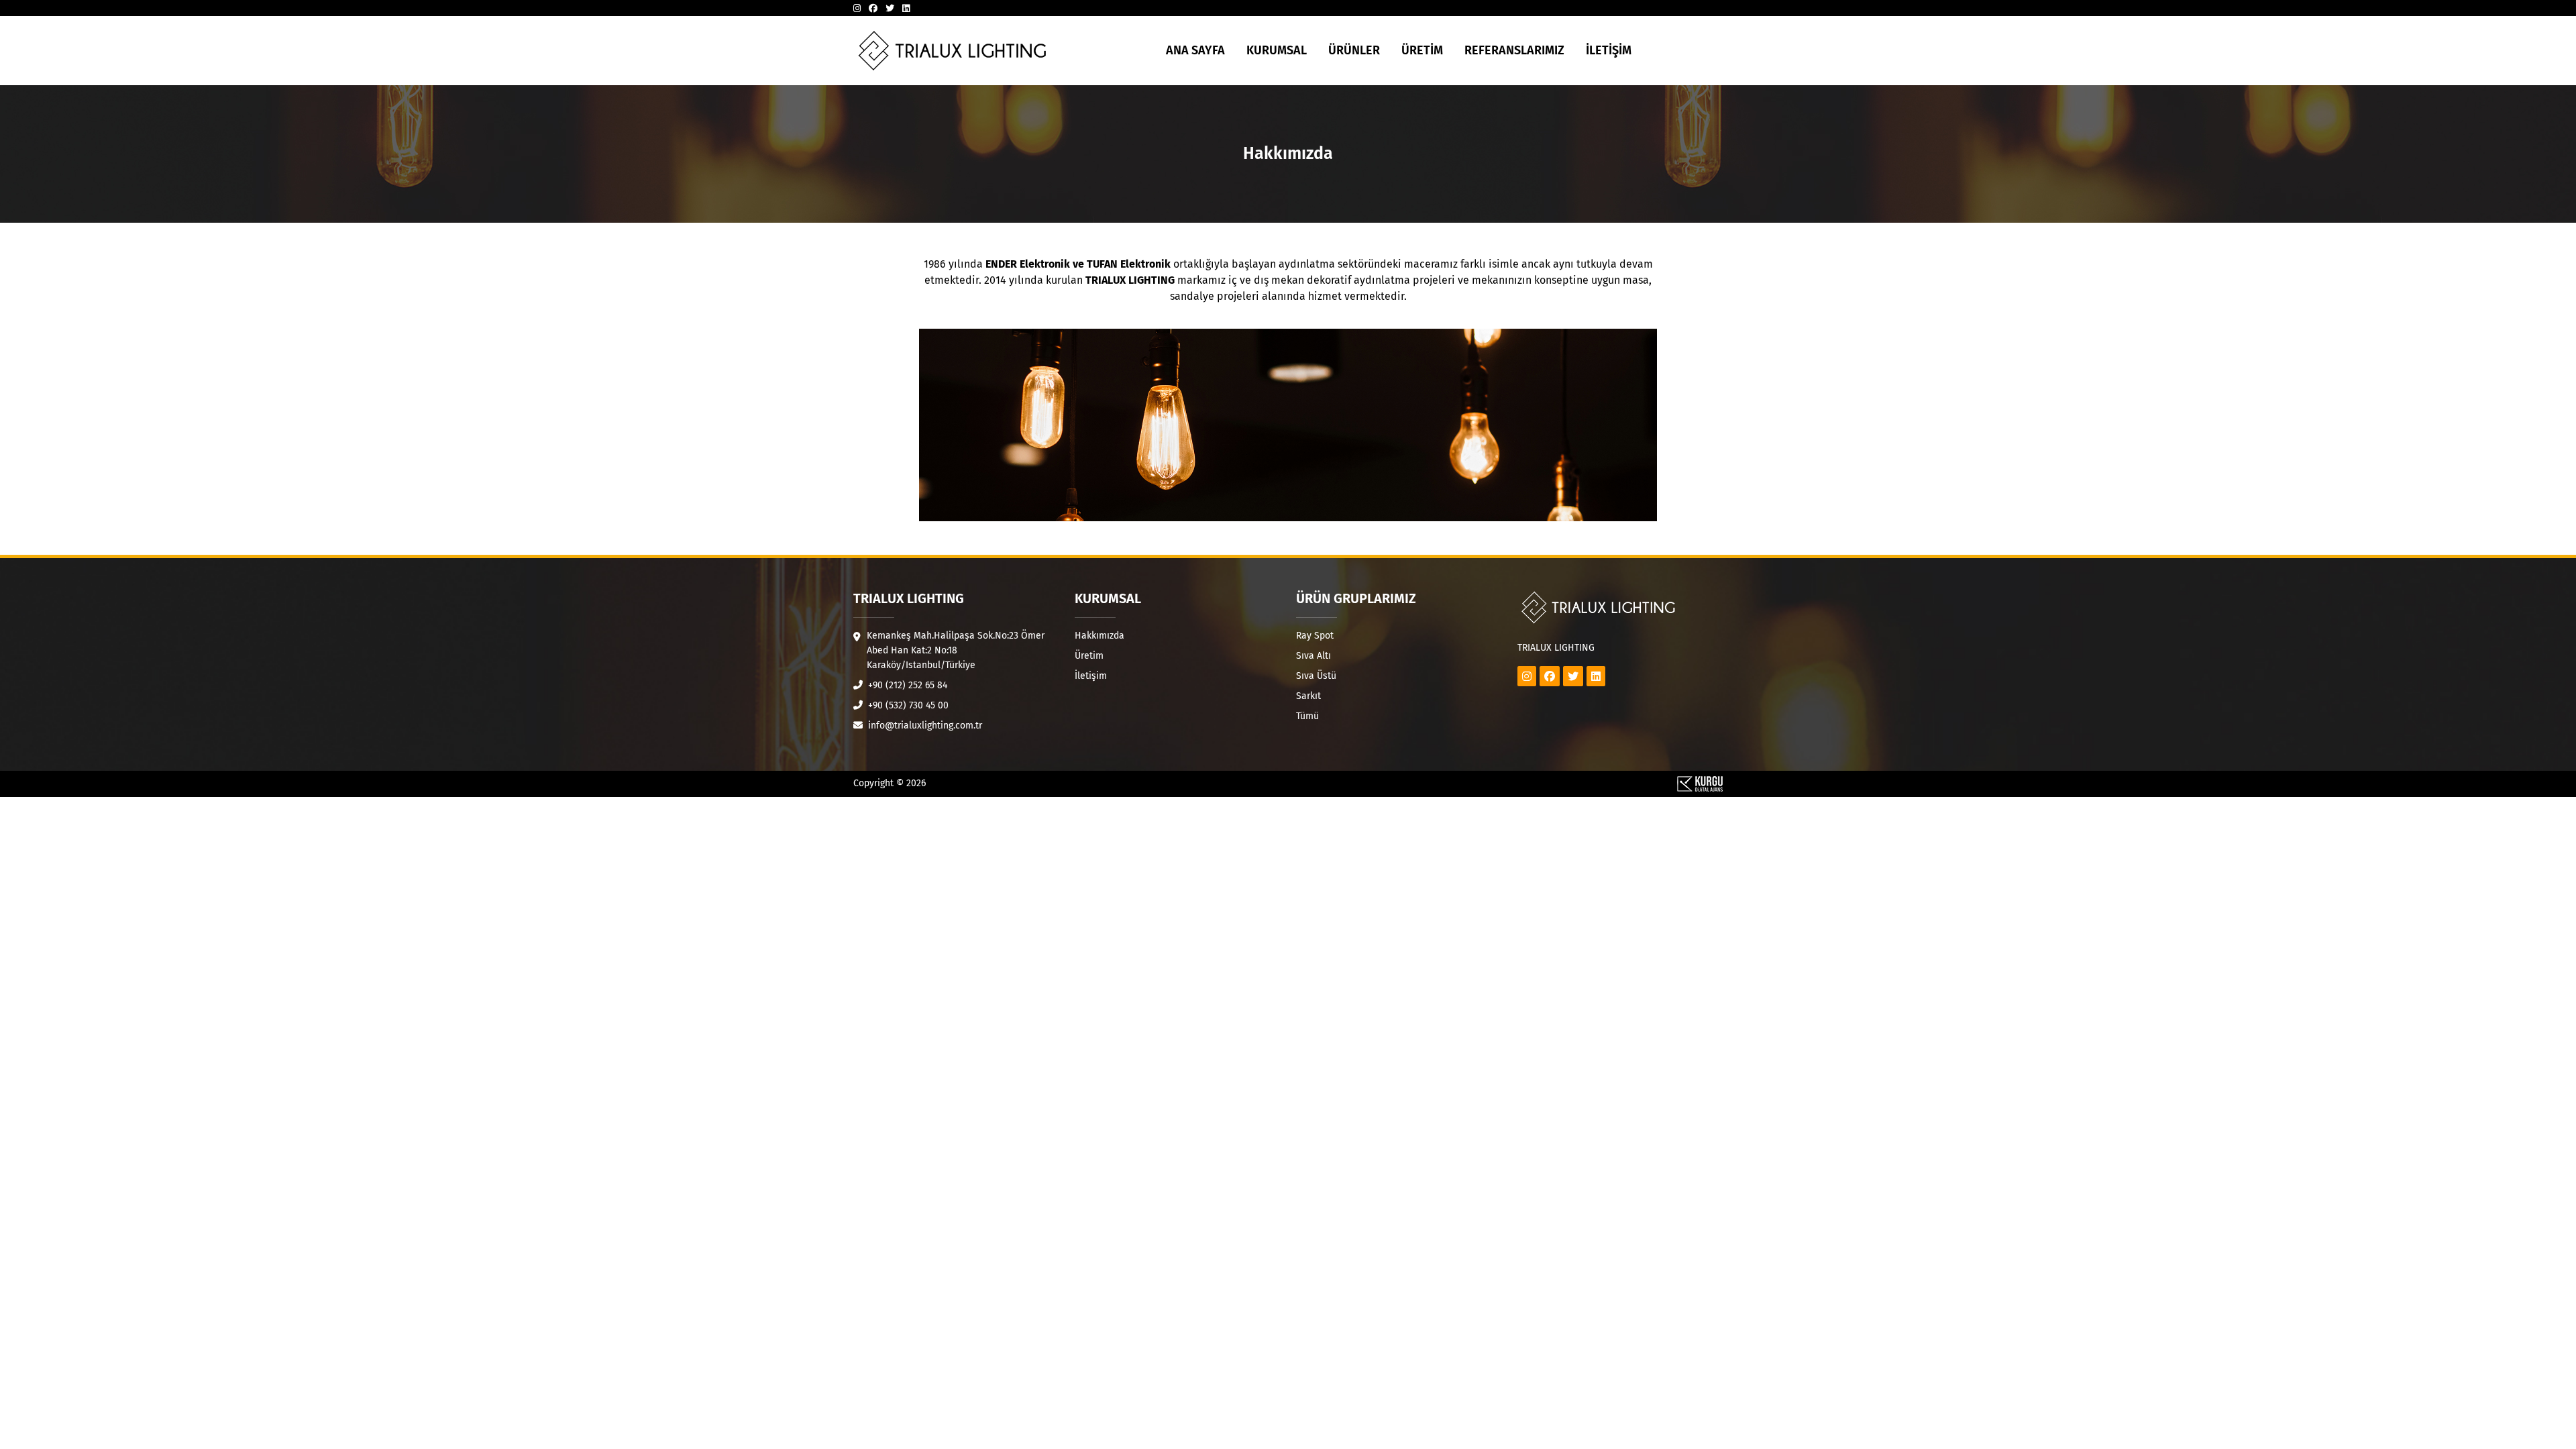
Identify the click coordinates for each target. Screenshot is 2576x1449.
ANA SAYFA (1195, 50)
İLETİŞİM (1609, 50)
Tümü (1307, 716)
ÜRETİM (1422, 50)
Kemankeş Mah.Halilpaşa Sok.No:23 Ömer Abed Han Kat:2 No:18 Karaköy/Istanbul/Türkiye (956, 650)
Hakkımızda (1099, 636)
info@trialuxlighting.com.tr (924, 726)
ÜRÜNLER (1354, 50)
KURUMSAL (1277, 50)
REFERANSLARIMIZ (1514, 50)
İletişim (1091, 676)
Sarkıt (1308, 696)
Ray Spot (1315, 636)
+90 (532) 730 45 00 (907, 705)
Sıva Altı (1313, 656)
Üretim (1089, 656)
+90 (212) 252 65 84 (906, 685)
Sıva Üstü (1316, 676)
